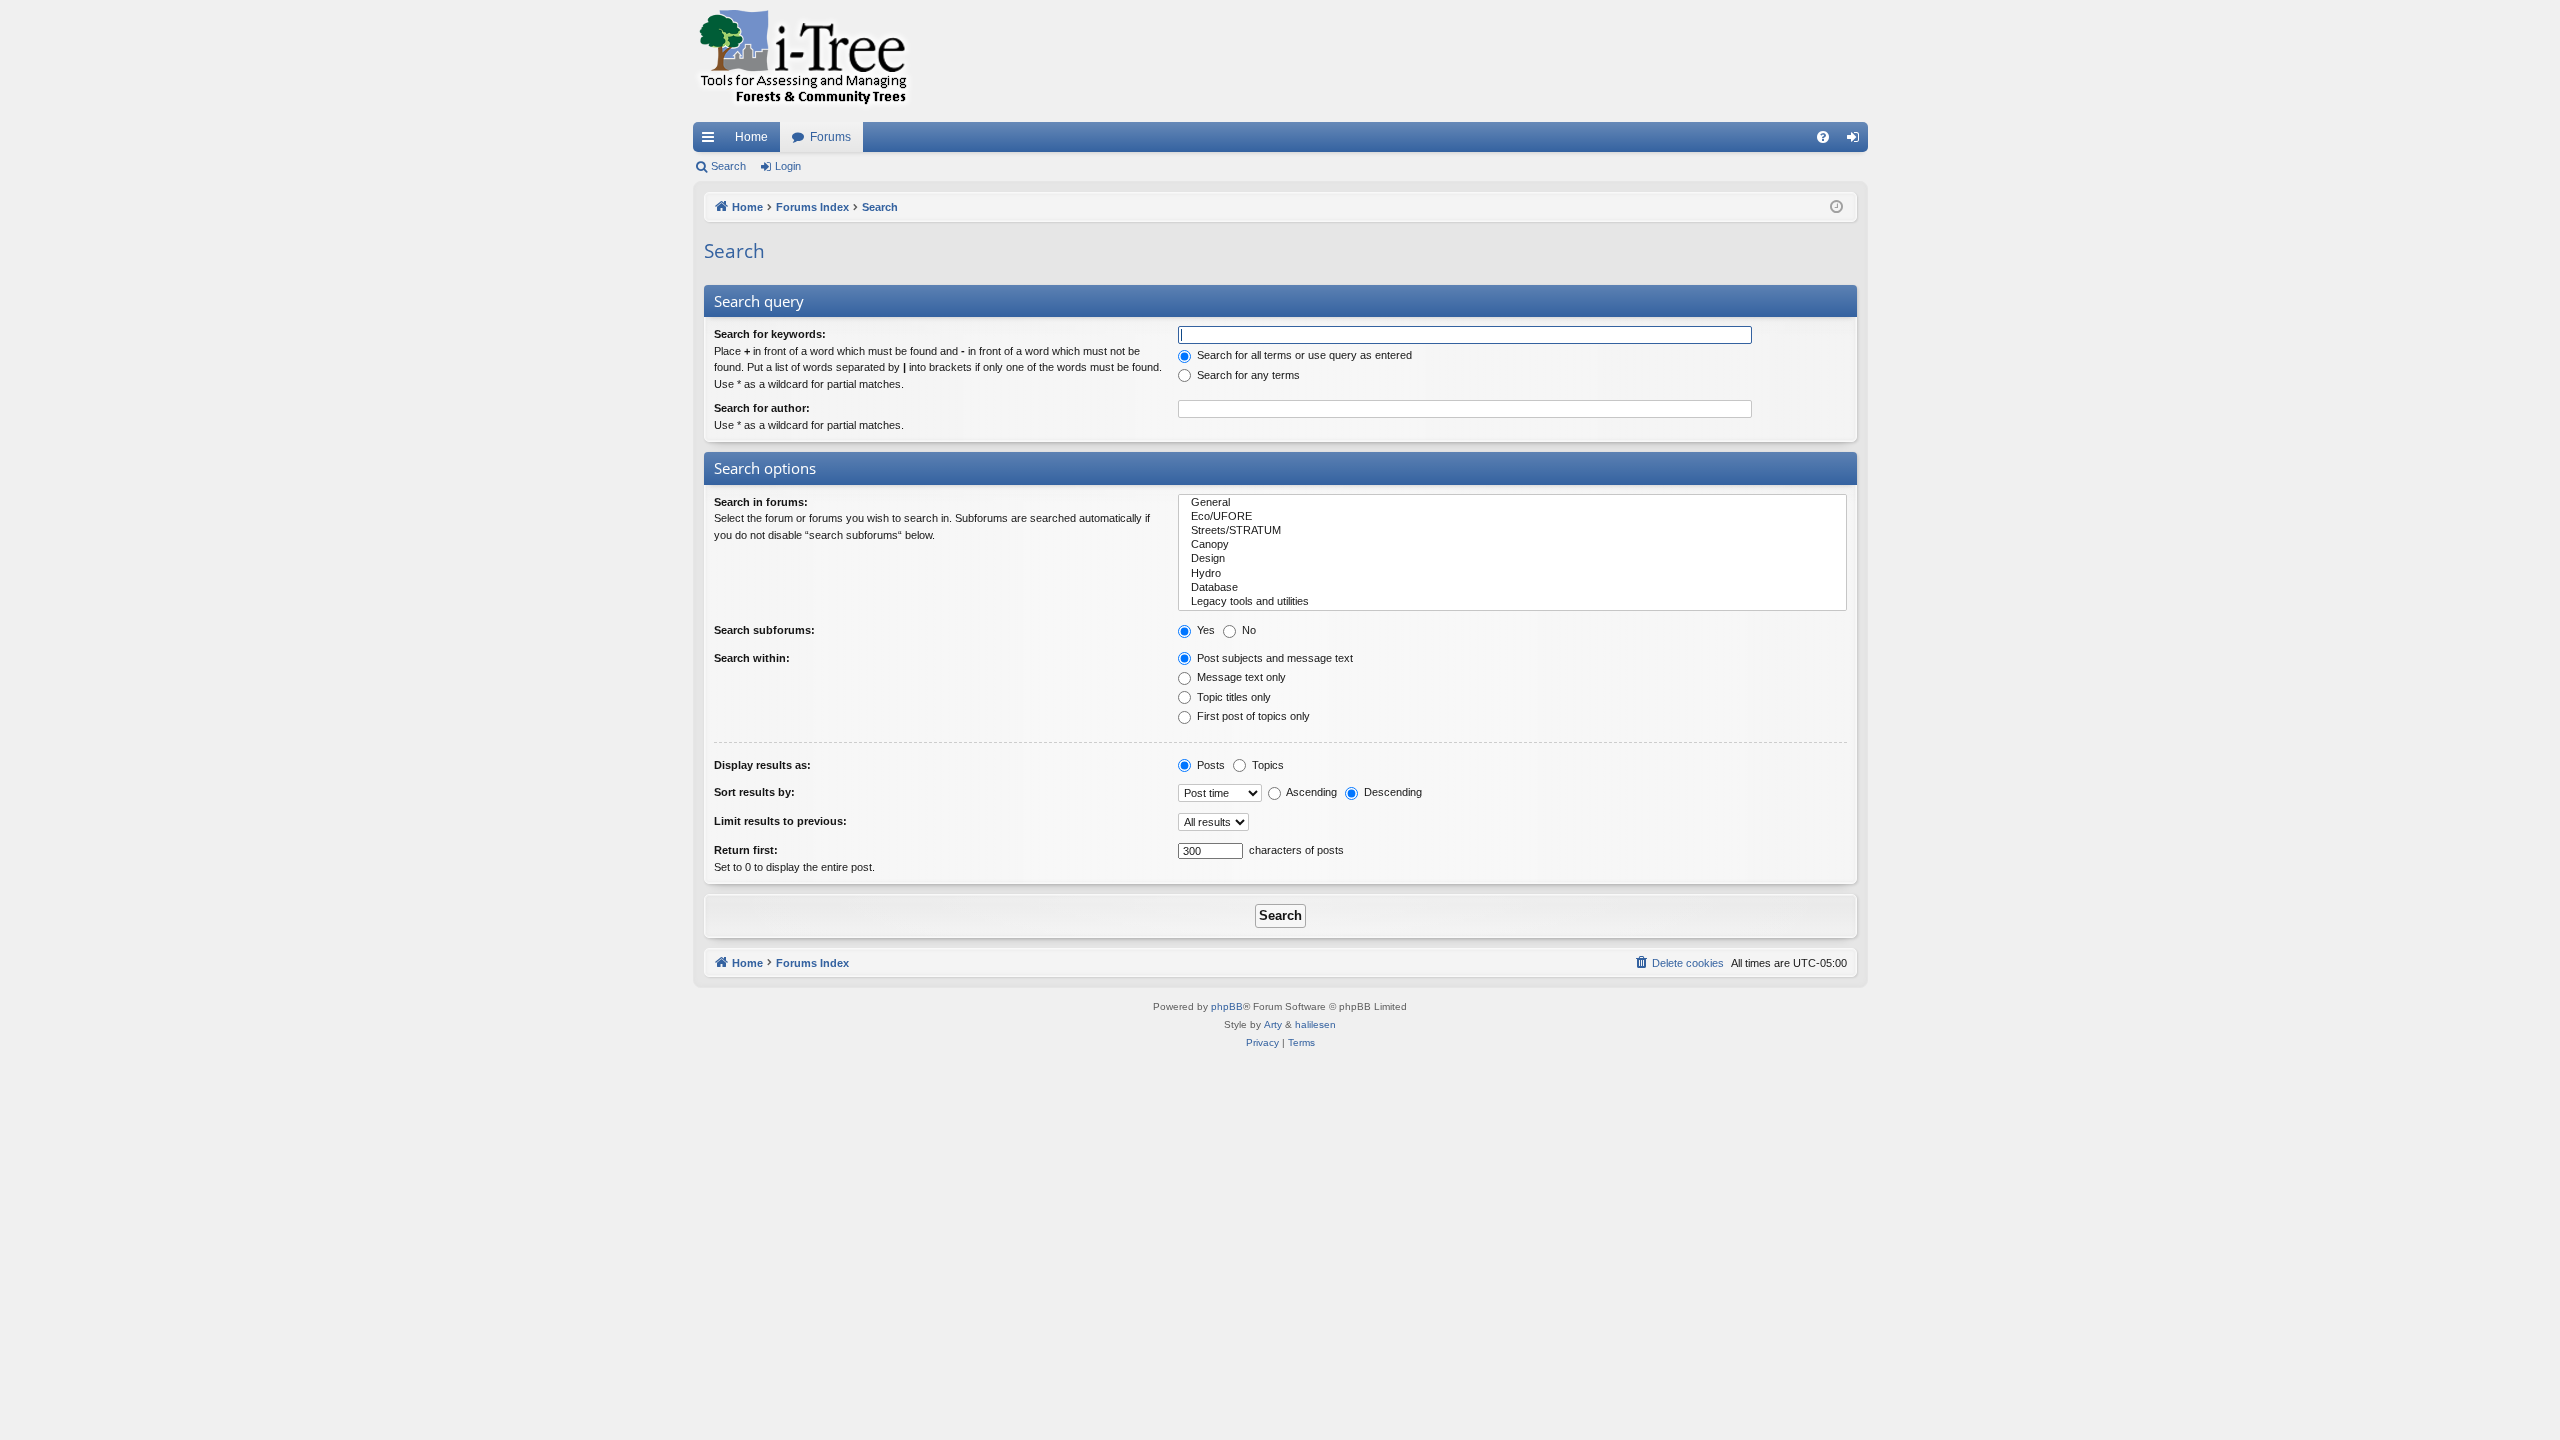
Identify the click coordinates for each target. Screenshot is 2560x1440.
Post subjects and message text (1273, 658)
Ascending (1310, 792)
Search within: (752, 658)
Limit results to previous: (780, 821)
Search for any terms (1247, 375)
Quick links (712, 141)
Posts (1209, 765)
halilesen (1315, 1024)
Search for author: (762, 408)
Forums (830, 137)
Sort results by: (754, 792)
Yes (1204, 630)
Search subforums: (764, 630)
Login (788, 166)
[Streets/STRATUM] (1512, 531)
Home (751, 137)
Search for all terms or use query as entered (1303, 355)
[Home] (803, 61)
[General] (1512, 503)
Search (728, 166)
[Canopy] (1512, 545)
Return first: (746, 850)
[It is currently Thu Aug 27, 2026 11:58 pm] (1836, 207)
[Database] (1512, 588)
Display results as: (762, 765)
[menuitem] (1823, 137)
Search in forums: (761, 502)
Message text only (1240, 677)
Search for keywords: (770, 334)
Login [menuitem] (1857, 141)
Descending (1391, 792)
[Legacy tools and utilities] (1512, 602)
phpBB (1227, 1006)
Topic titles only (1232, 697)
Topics (1266, 765)
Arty (1273, 1024)
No (1247, 630)
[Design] (1512, 559)
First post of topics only (1252, 716)
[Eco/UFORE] (1512, 517)
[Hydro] (1512, 574)
